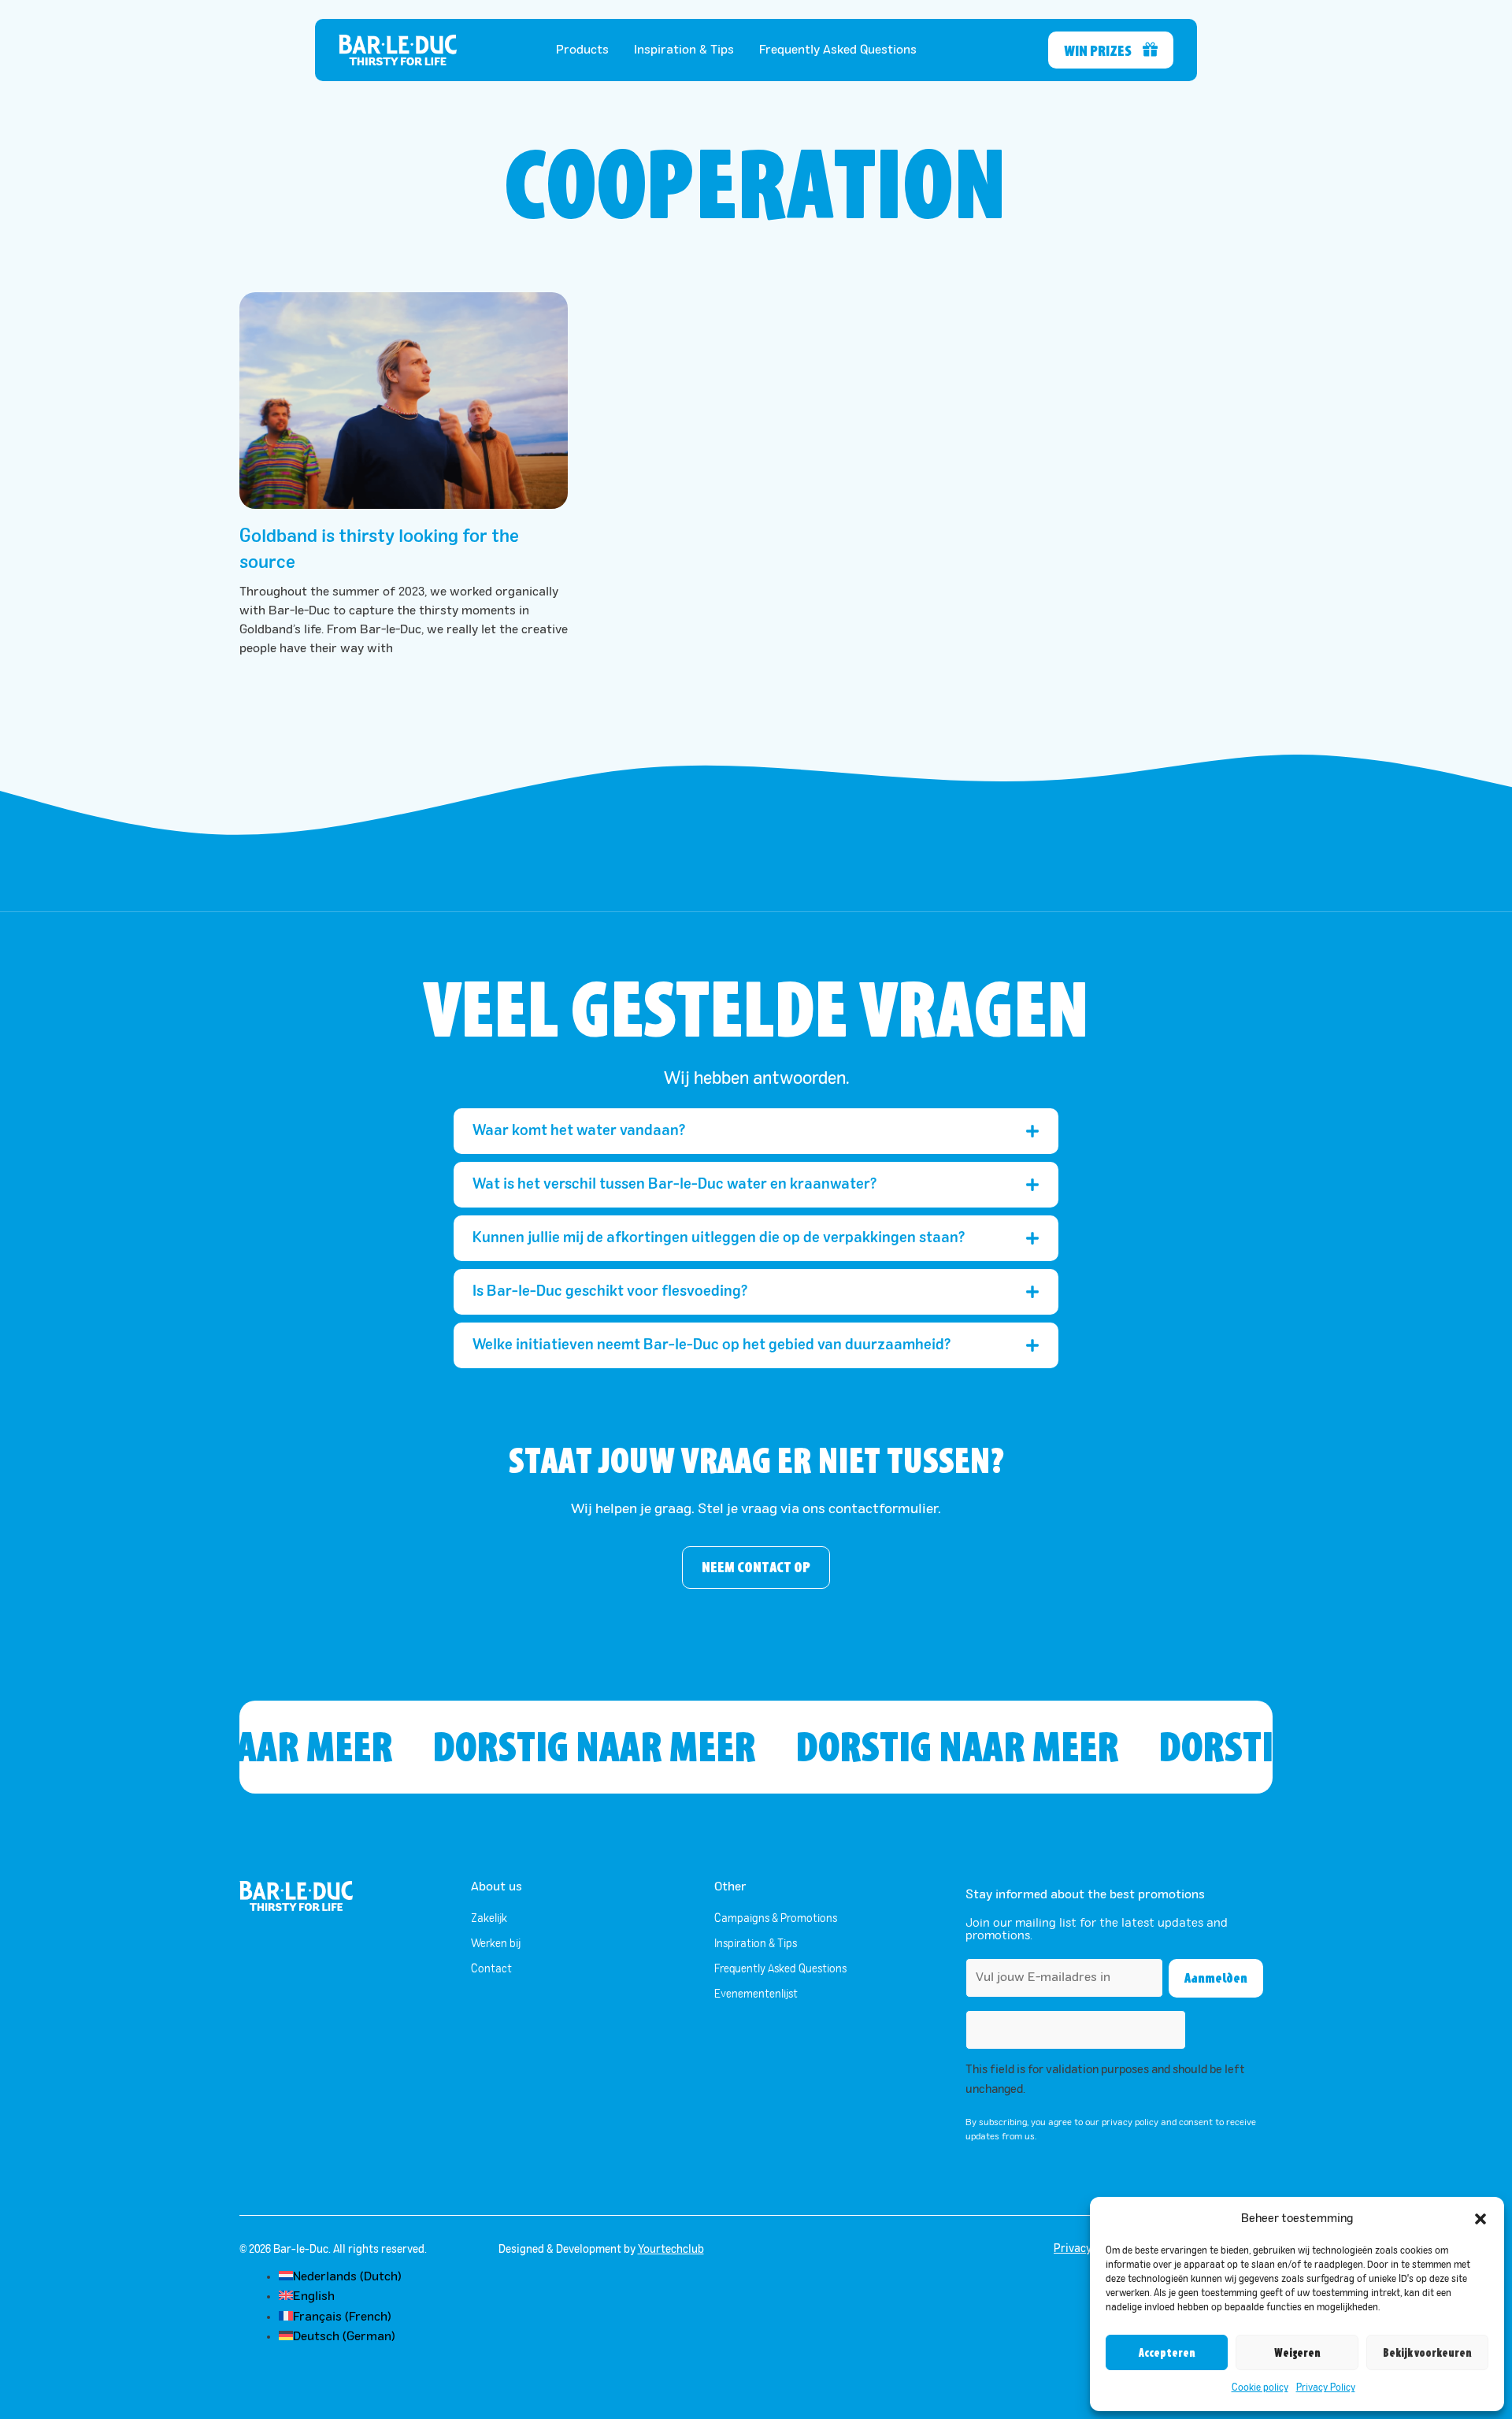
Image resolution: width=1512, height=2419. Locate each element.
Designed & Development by (601, 2250)
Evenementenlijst (756, 1994)
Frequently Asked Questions (838, 50)
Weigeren (1297, 2353)
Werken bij (496, 1944)
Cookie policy (1260, 2388)
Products (582, 50)
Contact (491, 1969)
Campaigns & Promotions (776, 1919)
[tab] (756, 1131)
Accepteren (1167, 2353)
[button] (1480, 2219)
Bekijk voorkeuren (1427, 2353)
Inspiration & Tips (684, 50)
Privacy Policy (1326, 2388)
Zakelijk (489, 1919)
